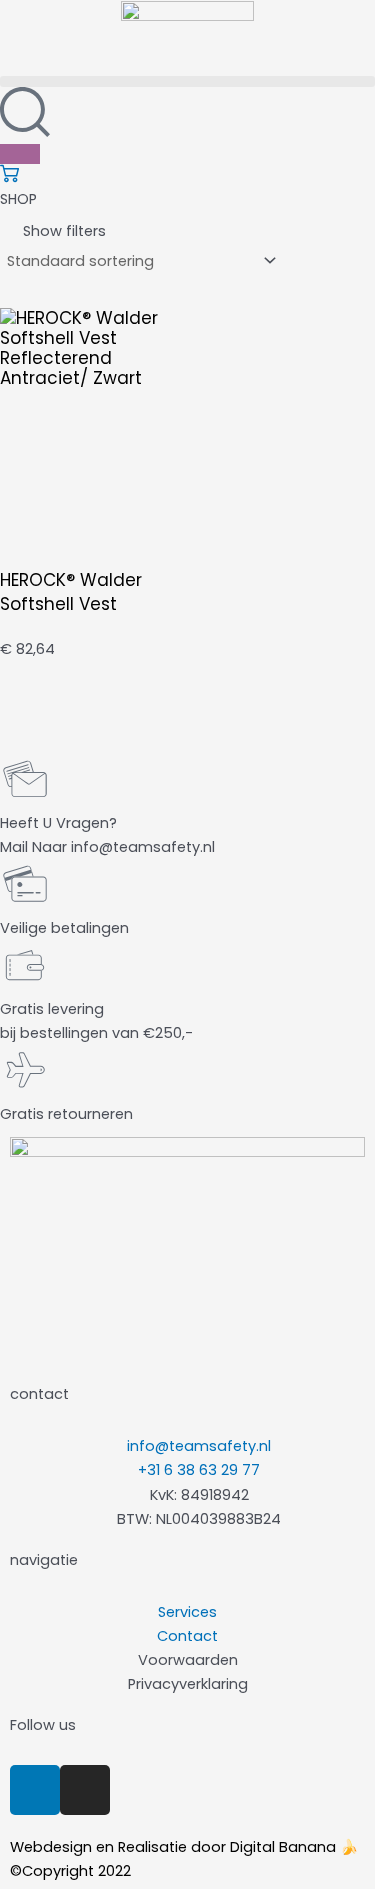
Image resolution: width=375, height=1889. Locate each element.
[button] (187, 81)
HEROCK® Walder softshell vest (71, 592)
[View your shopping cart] (9, 178)
